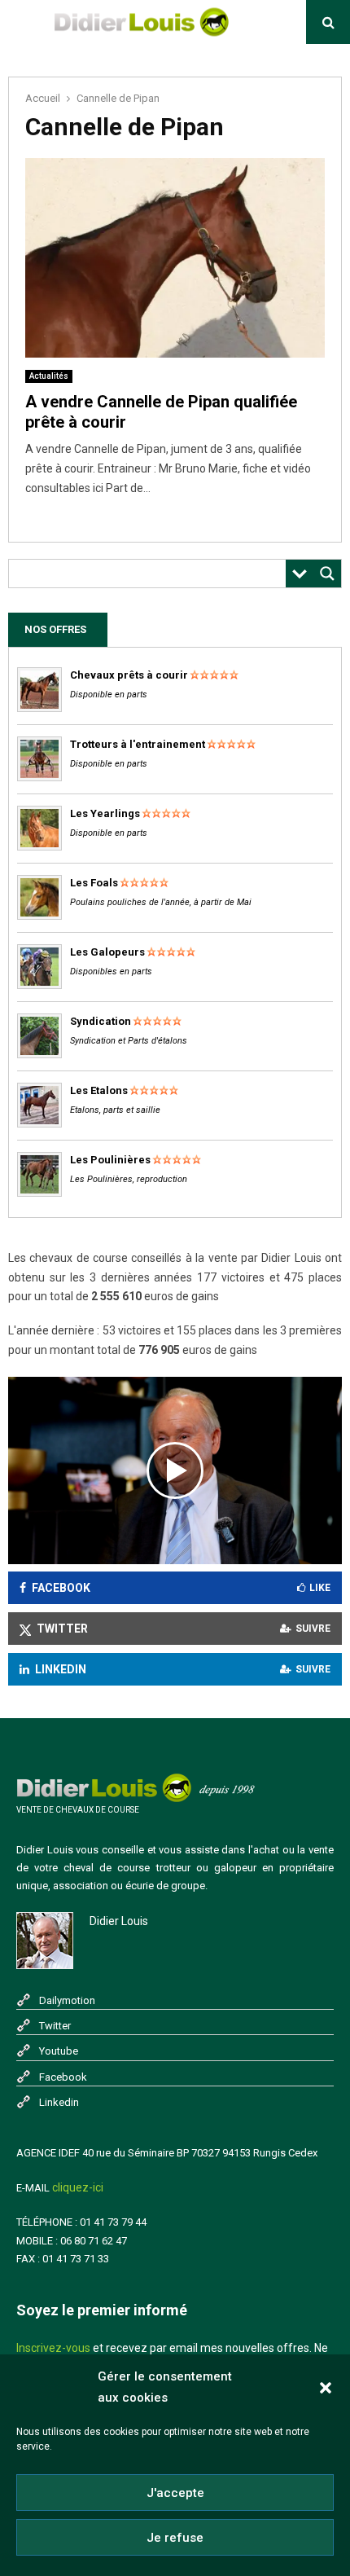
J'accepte (175, 2493)
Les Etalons (99, 1090)
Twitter (55, 2026)
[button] (326, 2388)
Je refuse (175, 2538)
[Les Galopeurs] (39, 985)
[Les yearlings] (39, 847)
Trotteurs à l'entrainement (138, 744)
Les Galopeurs (107, 952)
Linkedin (59, 2102)
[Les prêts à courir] (39, 708)
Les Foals (94, 883)
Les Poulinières (110, 1160)
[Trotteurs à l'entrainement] (39, 778)
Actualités (49, 376)
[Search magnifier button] (327, 574)
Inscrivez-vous (53, 2348)
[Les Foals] (39, 916)
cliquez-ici (78, 2187)
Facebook (63, 2077)
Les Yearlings (105, 813)
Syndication (101, 1021)
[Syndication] (39, 1055)
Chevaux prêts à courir (129, 675)
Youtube (59, 2051)
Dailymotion (67, 2000)
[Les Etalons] (39, 1124)
